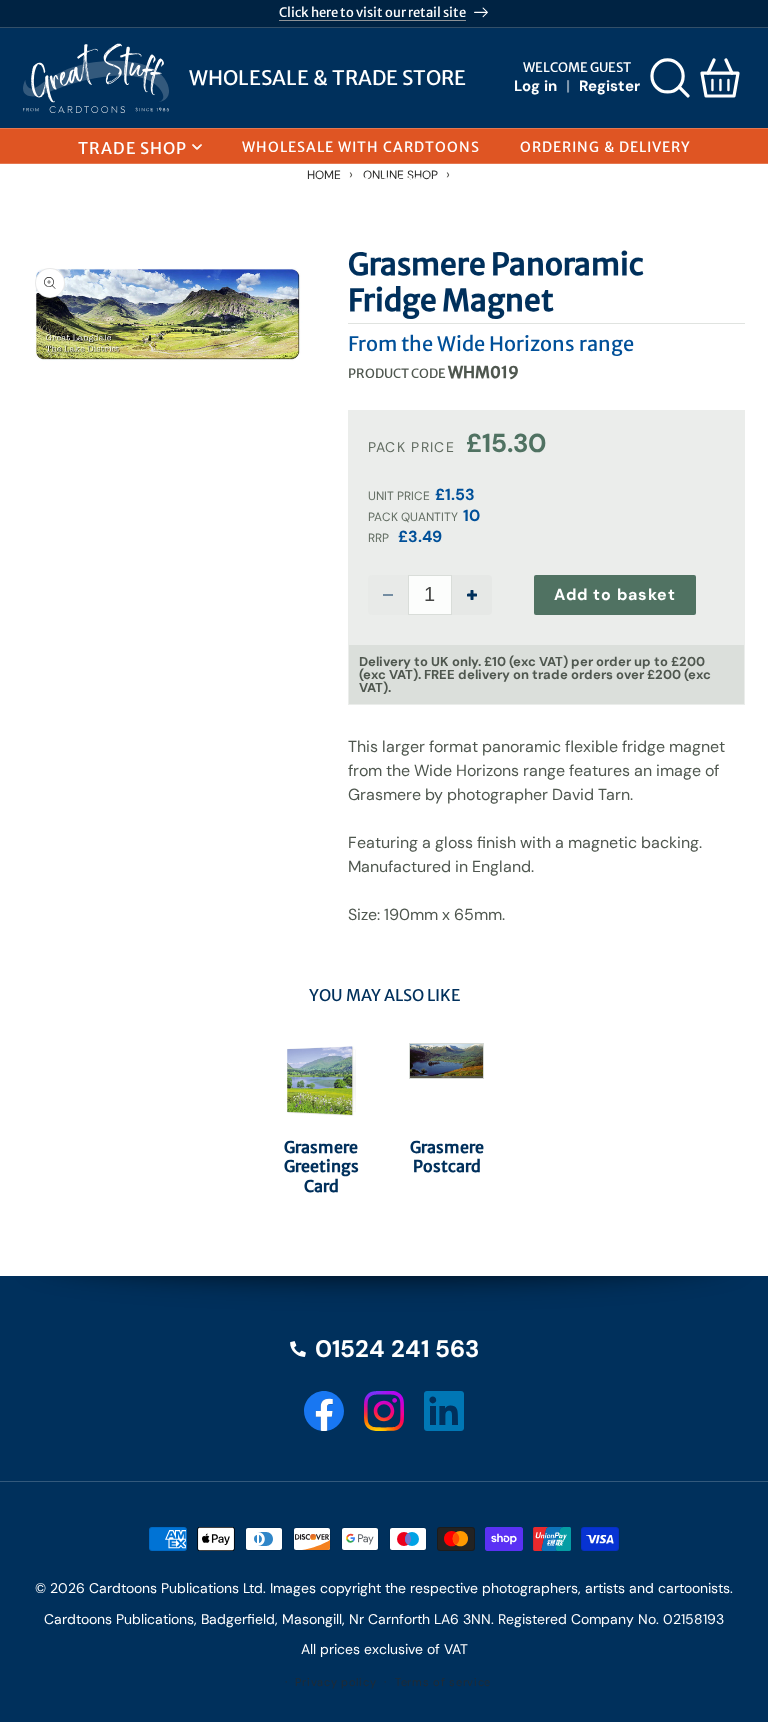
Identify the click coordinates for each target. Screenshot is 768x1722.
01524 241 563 (397, 1349)
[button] (670, 78)
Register (609, 86)
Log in (535, 86)
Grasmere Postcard (447, 1157)
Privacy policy (335, 1682)
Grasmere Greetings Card (321, 1166)
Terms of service (443, 1682)
